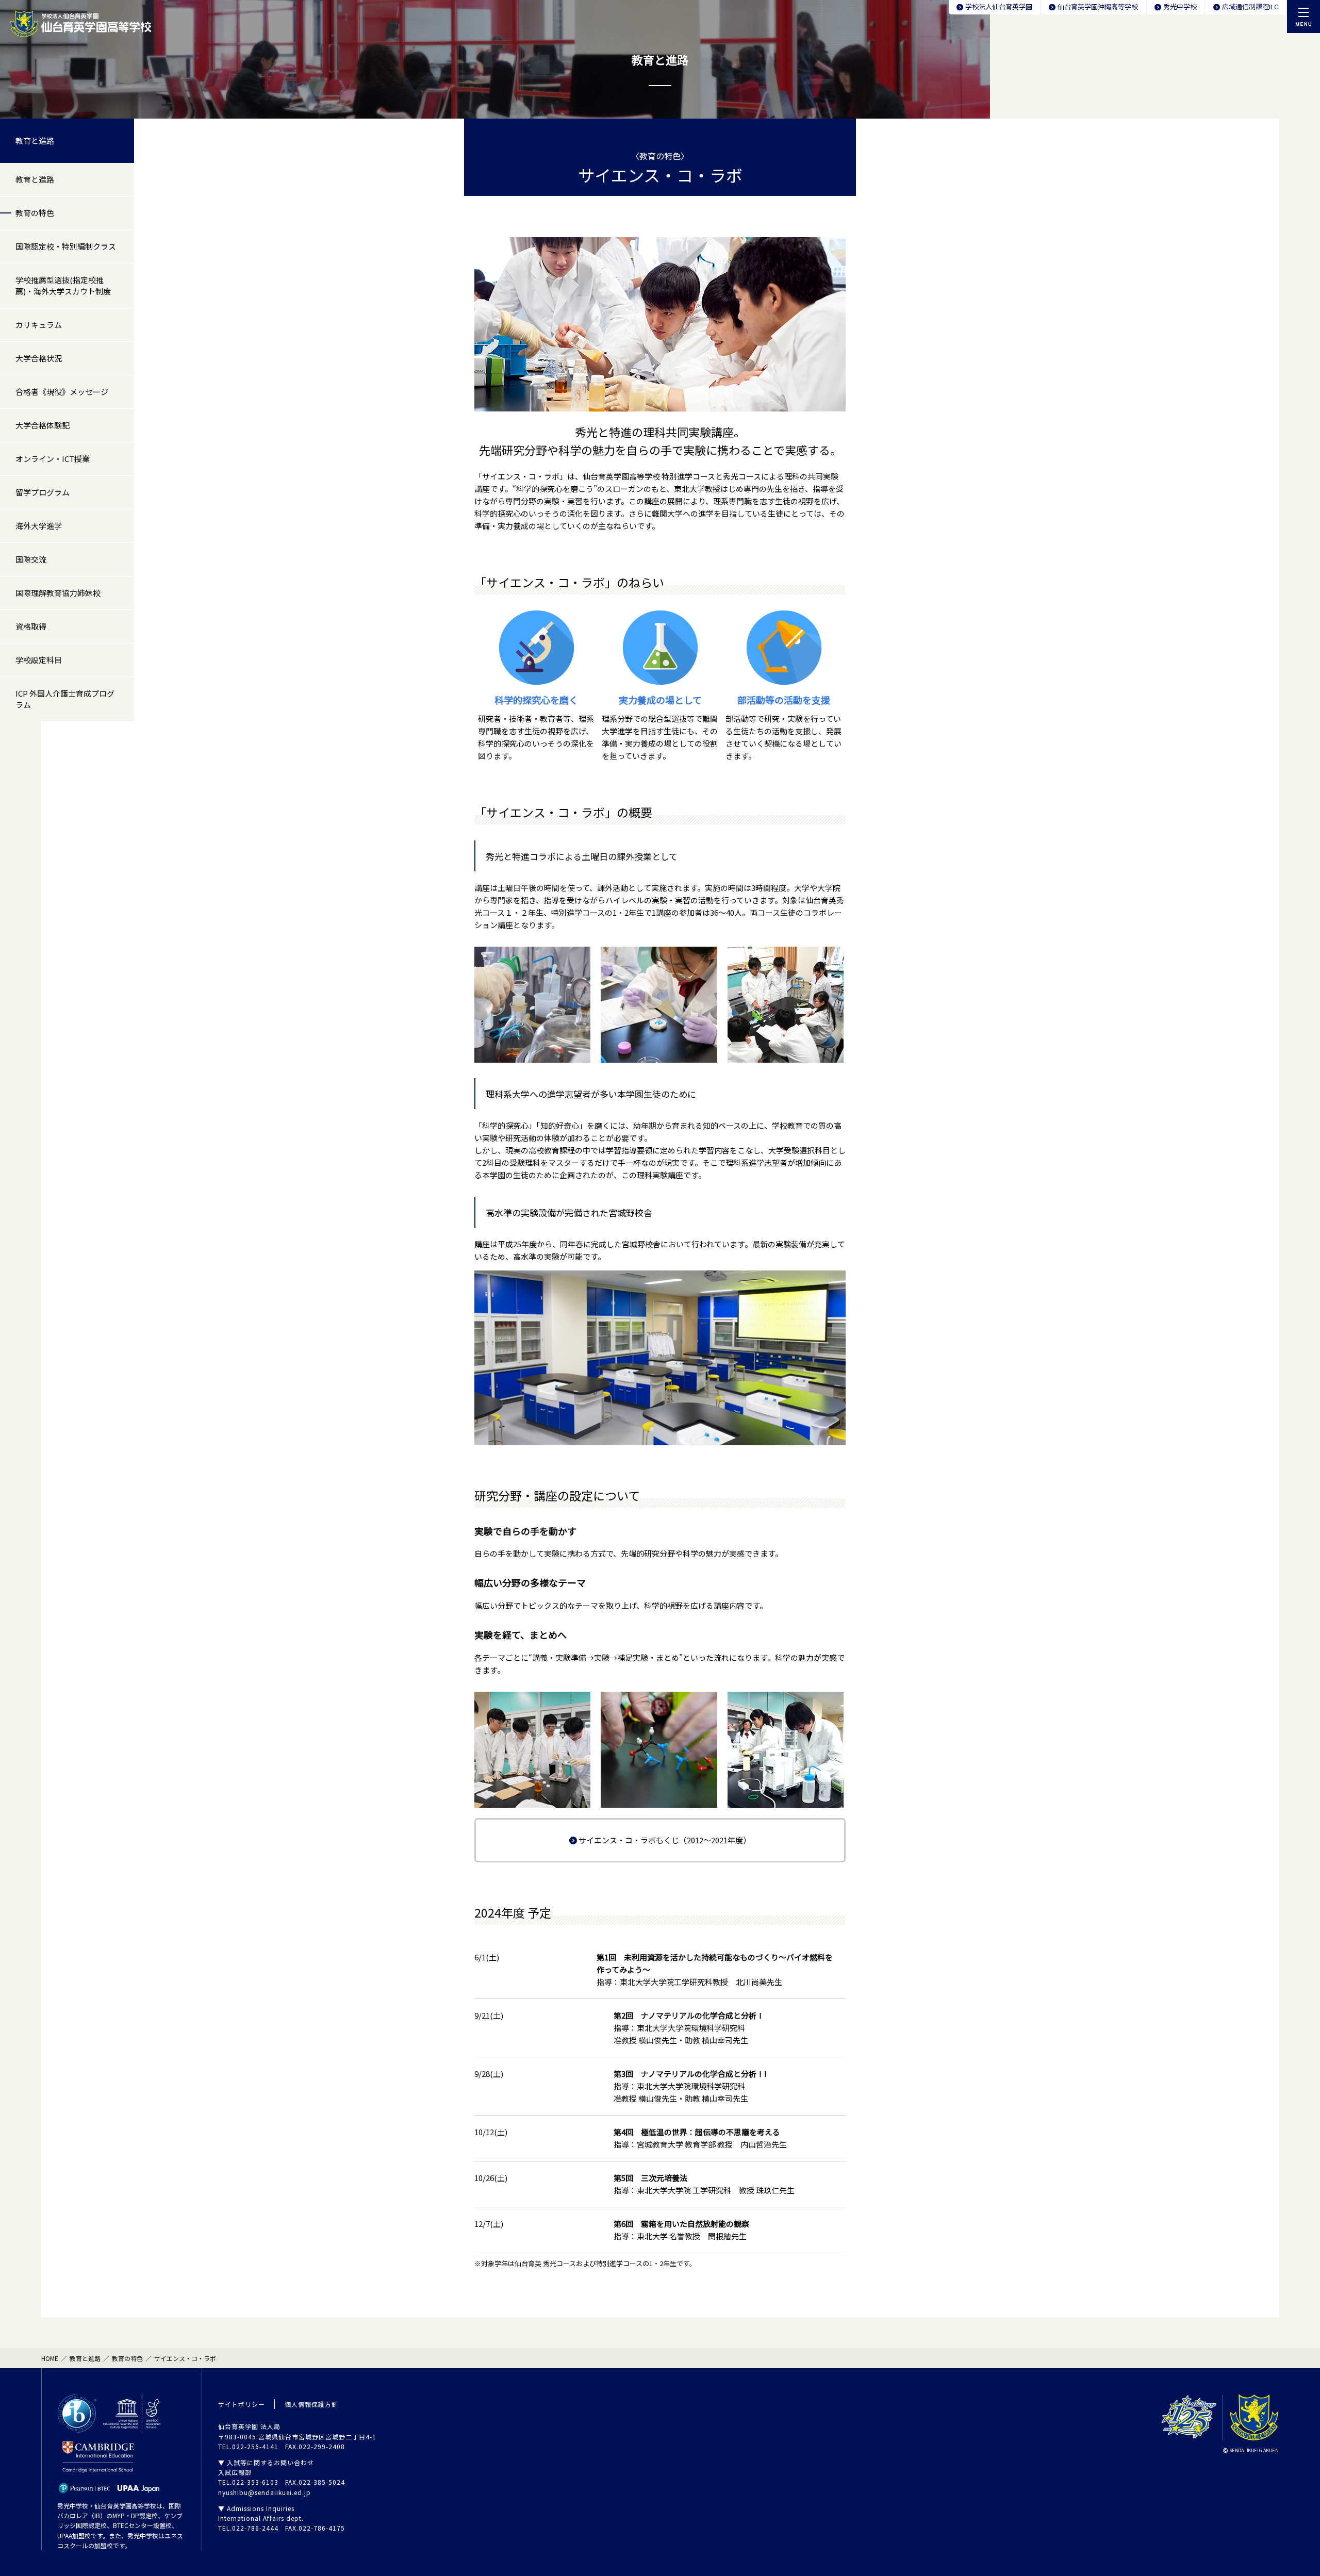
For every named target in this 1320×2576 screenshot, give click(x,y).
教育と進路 (35, 141)
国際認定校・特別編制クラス (66, 246)
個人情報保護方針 (311, 2404)
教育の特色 (35, 213)
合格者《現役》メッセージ (62, 392)
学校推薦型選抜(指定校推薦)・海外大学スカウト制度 (63, 285)
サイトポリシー (242, 2404)
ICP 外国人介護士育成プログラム (65, 699)
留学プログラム (43, 492)
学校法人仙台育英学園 (999, 6)
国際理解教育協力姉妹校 (58, 593)
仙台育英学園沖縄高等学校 (1098, 6)
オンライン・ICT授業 (53, 459)
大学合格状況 (39, 358)
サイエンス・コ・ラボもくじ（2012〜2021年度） (665, 1840)
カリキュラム (39, 325)
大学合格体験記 (43, 425)
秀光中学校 (1180, 6)
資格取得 (31, 626)
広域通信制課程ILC (1250, 6)
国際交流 (31, 559)
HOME (50, 2358)
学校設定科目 (39, 660)
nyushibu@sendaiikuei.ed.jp (265, 2492)
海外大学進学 (39, 526)
